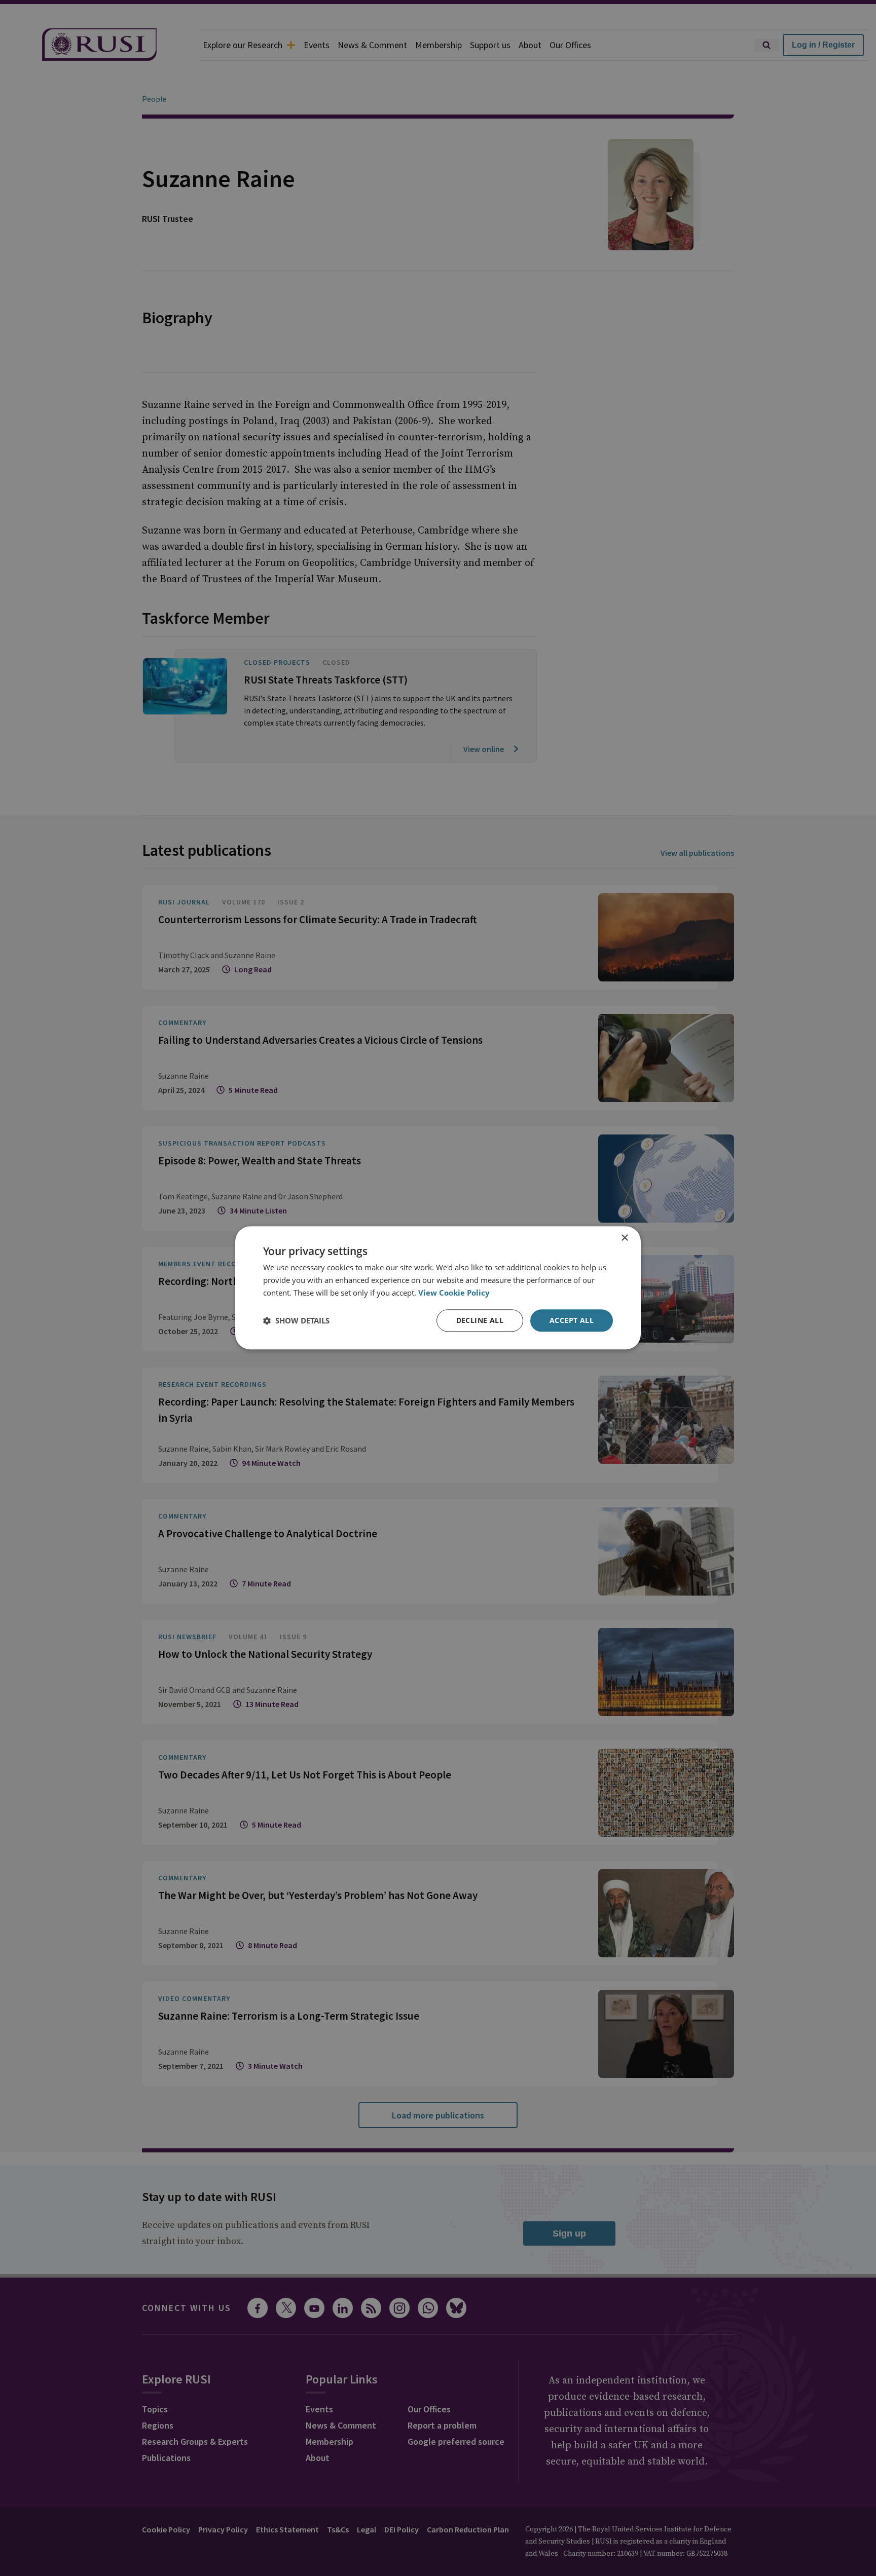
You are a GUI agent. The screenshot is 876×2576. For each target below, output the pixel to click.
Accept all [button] (572, 1320)
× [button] (624, 1238)
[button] (296, 1320)
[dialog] (438, 1288)
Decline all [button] (480, 1320)
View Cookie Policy (454, 1293)
